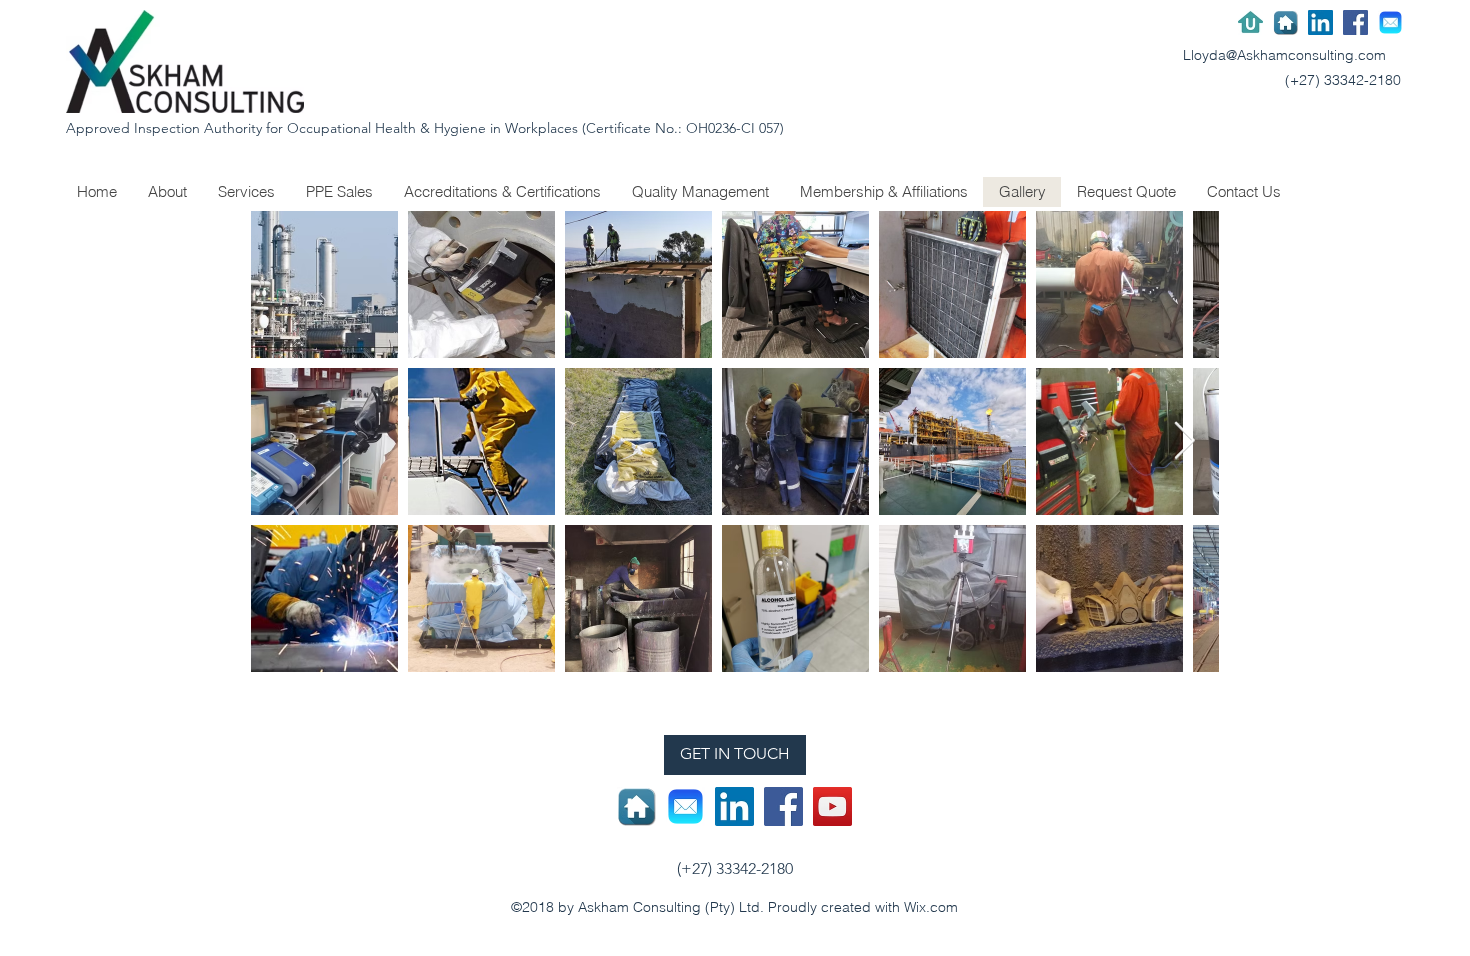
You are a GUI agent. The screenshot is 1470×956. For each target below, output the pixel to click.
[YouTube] (832, 806)
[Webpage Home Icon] (1285, 22)
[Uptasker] (1250, 22)
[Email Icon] (1390, 22)
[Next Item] (1184, 441)
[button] (502, 192)
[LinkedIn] (1320, 22)
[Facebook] (1355, 22)
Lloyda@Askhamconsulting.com (1284, 55)
